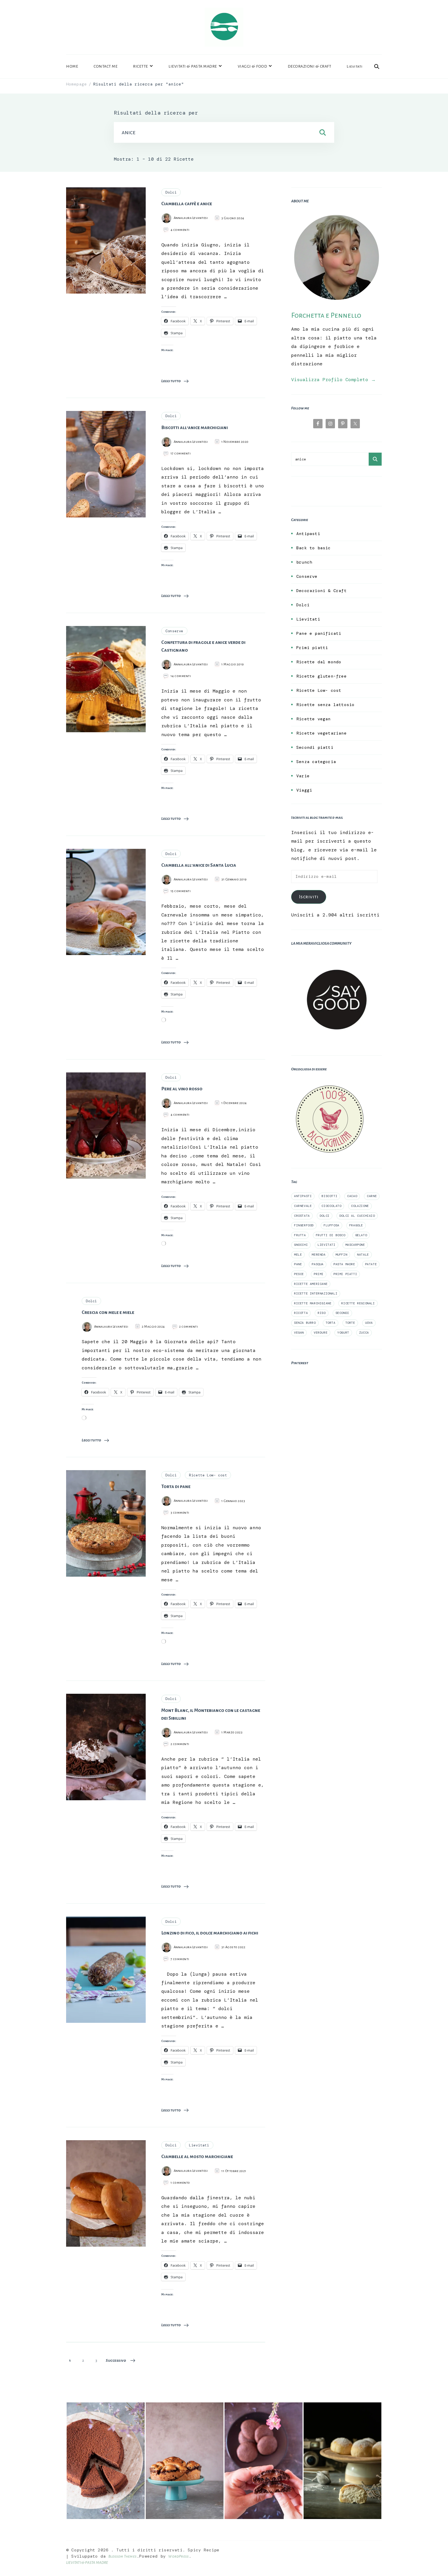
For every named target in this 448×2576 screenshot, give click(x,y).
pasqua (318, 1264)
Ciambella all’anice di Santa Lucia (199, 865)
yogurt (343, 1333)
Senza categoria (316, 762)
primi (319, 1274)
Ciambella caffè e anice (187, 204)
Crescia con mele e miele (108, 1312)
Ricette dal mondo (319, 662)
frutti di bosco (331, 1235)
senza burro (305, 1323)
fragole (356, 1225)
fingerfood (304, 1225)
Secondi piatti (315, 747)
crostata (302, 1216)
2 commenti (188, 1327)
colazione (360, 1206)
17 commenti (181, 454)
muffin (341, 1255)
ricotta (301, 1313)
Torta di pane (176, 1486)
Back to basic (314, 548)
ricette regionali (358, 1303)
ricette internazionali (316, 1293)
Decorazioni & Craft (321, 591)
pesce (299, 1274)
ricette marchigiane (313, 1303)
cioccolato (331, 1206)
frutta (300, 1235)
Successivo (116, 2360)
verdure (321, 1333)
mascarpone (355, 1245)
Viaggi (304, 790)
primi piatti (345, 1274)
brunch (304, 562)
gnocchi (301, 1245)
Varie (303, 776)
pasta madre (344, 1264)
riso (321, 1313)
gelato (361, 1235)
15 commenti (181, 891)
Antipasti (308, 534)
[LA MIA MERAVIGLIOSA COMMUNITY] (337, 958)
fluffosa (331, 1225)
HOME (72, 66)
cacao (352, 1196)
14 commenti (181, 676)
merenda (318, 1255)
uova (369, 1323)
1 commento (180, 2183)
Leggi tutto (171, 381)
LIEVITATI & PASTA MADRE (193, 66)
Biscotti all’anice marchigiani (195, 428)
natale (363, 1255)
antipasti (303, 1196)
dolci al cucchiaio (357, 1216)
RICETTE (141, 66)
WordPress (178, 2556)
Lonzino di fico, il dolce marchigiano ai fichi (210, 1933)
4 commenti (180, 230)
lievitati (326, 1245)
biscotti (329, 1196)
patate (371, 1264)
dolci (325, 1216)
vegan (299, 1333)
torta (331, 1323)
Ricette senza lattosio (325, 705)
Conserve (174, 631)
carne (372, 1196)
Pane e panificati (319, 633)
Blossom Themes (122, 2556)
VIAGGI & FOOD (253, 66)
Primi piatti (312, 648)
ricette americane (311, 1284)
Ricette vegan (314, 719)
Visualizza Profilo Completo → (333, 380)
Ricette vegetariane (321, 733)
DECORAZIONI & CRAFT (310, 66)
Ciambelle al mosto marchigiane (197, 2157)
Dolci (171, 192)
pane (298, 1264)
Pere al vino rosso (182, 1089)
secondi (342, 1313)
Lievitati (355, 66)
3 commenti (180, 1513)
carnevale (303, 1206)
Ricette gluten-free (321, 676)
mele (298, 1255)
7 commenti (180, 1959)
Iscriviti (309, 897)
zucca (364, 1333)
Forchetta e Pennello (326, 315)
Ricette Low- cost (208, 1475)
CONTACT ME (106, 66)
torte (350, 1323)
